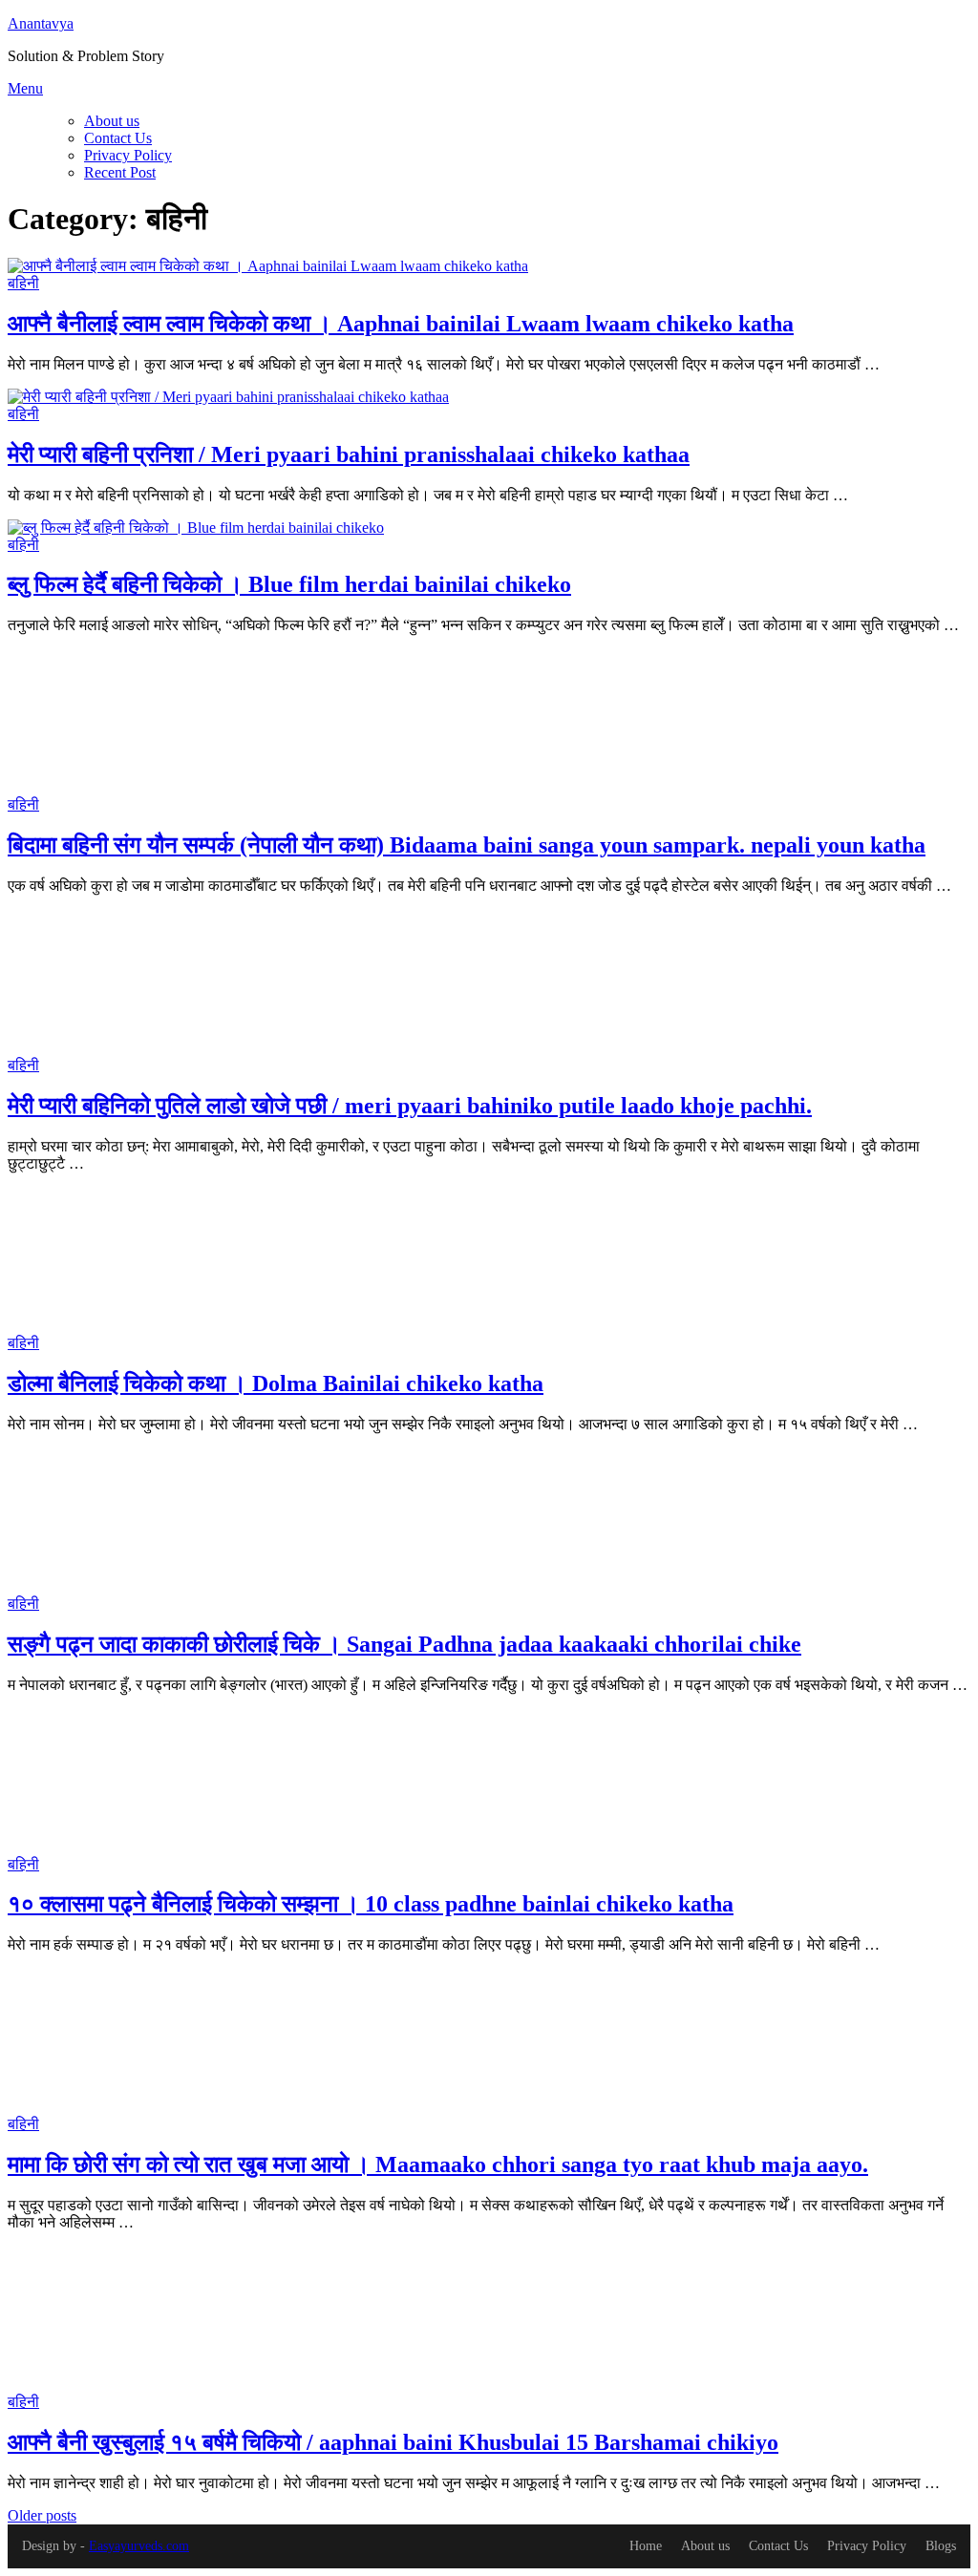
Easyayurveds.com (139, 2546)
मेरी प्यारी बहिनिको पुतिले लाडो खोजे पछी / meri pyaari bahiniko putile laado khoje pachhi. (410, 1106)
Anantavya (41, 23)
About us (112, 121)
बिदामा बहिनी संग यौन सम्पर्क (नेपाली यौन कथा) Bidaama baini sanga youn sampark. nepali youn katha (467, 845)
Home (646, 2546)
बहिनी (23, 283)
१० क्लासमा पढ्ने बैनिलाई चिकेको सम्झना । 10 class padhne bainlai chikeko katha (371, 1904)
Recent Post (120, 172)
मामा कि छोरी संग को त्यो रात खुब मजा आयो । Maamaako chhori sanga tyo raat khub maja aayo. (438, 2164)
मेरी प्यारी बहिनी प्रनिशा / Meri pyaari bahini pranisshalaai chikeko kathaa (349, 454)
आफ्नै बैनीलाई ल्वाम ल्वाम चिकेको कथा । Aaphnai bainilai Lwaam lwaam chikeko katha (401, 324)
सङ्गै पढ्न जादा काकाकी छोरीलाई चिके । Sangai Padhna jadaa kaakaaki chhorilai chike (404, 1644)
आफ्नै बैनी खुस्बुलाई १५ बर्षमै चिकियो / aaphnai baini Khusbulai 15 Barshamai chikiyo (393, 2442)
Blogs (941, 2546)
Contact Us (118, 138)
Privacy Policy (128, 155)
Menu (25, 88)
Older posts (42, 2515)
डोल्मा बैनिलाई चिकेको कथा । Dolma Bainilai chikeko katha (276, 1383)
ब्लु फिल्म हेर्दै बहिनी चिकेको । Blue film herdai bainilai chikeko (289, 584)
